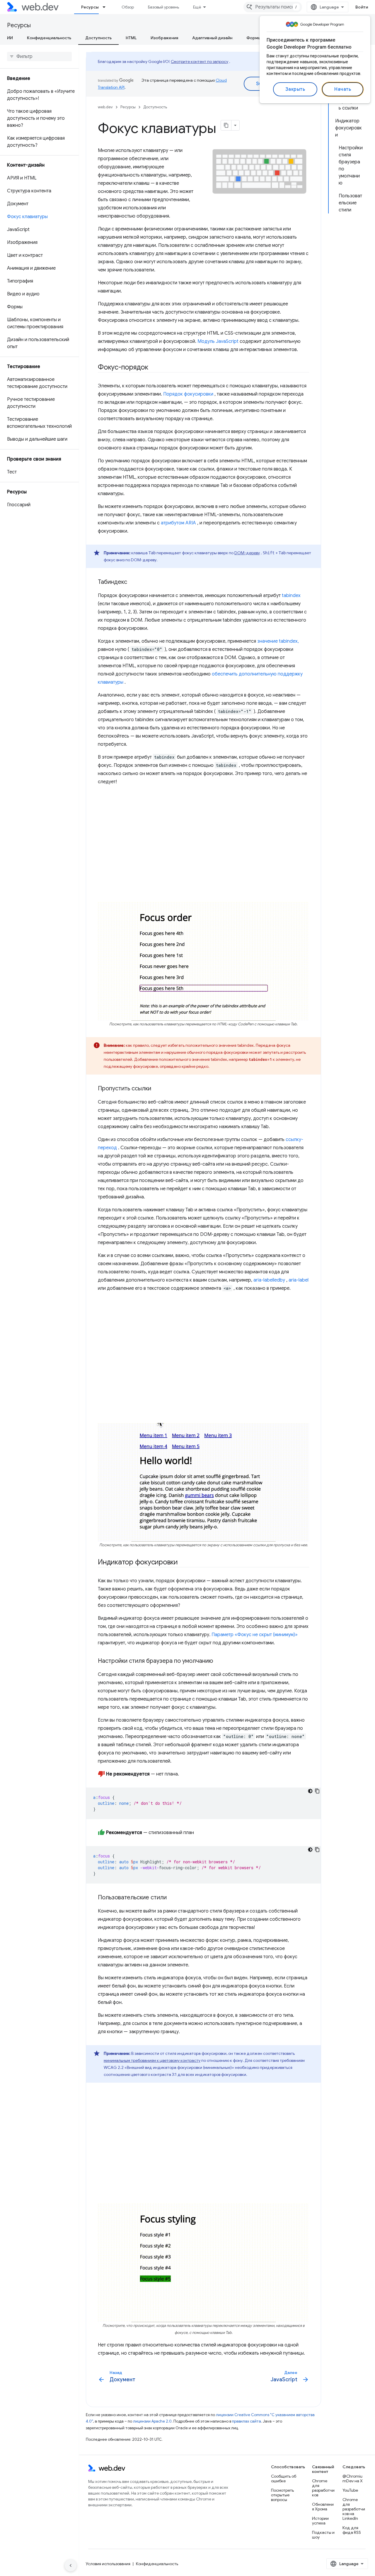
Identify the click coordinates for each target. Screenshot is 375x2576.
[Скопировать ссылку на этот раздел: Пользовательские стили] (172, 1898)
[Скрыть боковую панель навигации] (71, 2565)
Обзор (128, 7)
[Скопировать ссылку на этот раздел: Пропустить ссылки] (156, 1089)
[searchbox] (39, 57)
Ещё (197, 7)
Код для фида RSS (352, 2530)
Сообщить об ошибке (284, 2478)
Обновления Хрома (323, 2507)
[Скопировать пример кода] (317, 1791)
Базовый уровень (163, 7)
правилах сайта (247, 2421)
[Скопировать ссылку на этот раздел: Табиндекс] (132, 582)
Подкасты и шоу (323, 2535)
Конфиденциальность (49, 38)
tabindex (291, 596)
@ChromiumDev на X (353, 2478)
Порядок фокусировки (188, 394)
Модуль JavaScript (218, 341)
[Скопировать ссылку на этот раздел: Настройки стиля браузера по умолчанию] (218, 1661)
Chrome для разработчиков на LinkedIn (354, 2509)
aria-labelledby (269, 1280)
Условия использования (108, 2564)
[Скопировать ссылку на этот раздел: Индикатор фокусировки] (183, 1563)
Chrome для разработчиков (323, 2488)
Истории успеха (320, 2521)
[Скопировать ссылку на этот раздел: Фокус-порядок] (154, 368)
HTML (131, 38)
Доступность (98, 38)
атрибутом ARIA (178, 523)
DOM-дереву (247, 553)
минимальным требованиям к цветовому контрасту (152, 2060)
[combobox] (273, 7)
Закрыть (295, 89)
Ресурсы (90, 7)
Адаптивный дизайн (212, 38)
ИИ (10, 38)
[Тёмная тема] (310, 1791)
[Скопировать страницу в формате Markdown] (226, 125)
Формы (254, 38)
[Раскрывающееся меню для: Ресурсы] (107, 7)
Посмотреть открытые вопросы (282, 2495)
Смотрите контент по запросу (200, 61)
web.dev (105, 107)
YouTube (350, 2490)
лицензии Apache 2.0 (152, 2421)
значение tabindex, (278, 641)
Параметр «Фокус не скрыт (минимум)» (255, 1635)
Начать (343, 89)
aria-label (299, 1280)
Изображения (164, 38)
